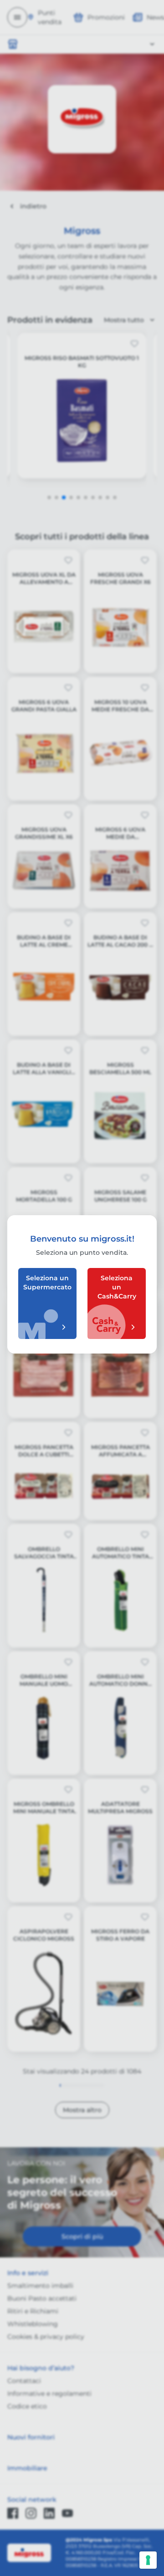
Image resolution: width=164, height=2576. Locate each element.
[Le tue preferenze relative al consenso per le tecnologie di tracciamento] (148, 2560)
